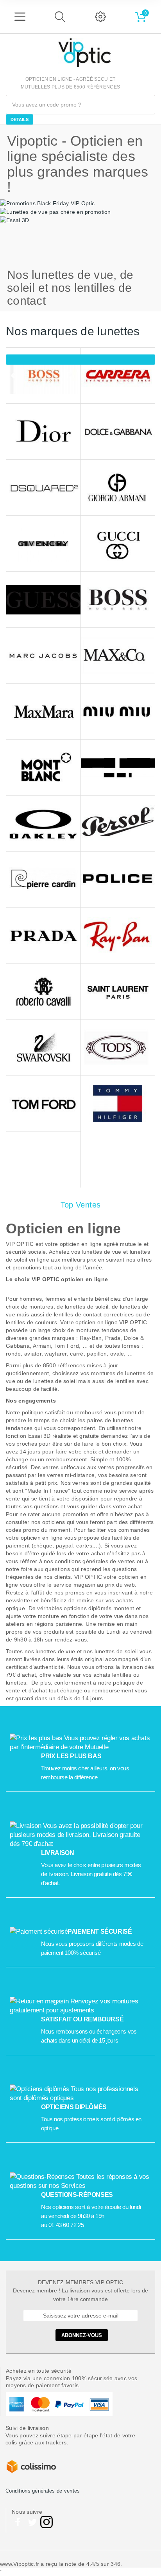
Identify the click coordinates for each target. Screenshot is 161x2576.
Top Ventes (81, 1205)
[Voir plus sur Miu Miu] (118, 712)
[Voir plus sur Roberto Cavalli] (43, 992)
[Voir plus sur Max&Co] (118, 656)
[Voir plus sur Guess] (43, 600)
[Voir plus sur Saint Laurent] (118, 992)
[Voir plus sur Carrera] (118, 376)
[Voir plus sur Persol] (118, 824)
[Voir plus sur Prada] (43, 936)
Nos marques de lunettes (73, 331)
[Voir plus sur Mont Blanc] (43, 768)
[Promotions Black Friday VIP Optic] (47, 203)
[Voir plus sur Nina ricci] (118, 768)
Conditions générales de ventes (43, 2491)
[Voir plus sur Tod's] (118, 1048)
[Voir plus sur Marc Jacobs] (43, 656)
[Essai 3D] (14, 220)
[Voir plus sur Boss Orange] (43, 376)
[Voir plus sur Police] (118, 880)
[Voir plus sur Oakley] (43, 824)
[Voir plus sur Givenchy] (43, 544)
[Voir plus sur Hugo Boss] (118, 600)
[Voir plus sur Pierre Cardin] (43, 880)
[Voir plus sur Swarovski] (43, 1048)
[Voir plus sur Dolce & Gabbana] (118, 432)
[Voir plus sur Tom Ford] (43, 1104)
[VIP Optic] (84, 53)
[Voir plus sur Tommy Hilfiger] (118, 1104)
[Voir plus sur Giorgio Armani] (118, 488)
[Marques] (80, 360)
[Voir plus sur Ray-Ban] (118, 936)
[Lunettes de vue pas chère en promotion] (55, 211)
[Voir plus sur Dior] (43, 432)
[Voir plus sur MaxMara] (43, 712)
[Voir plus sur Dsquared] (43, 488)
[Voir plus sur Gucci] (118, 544)
